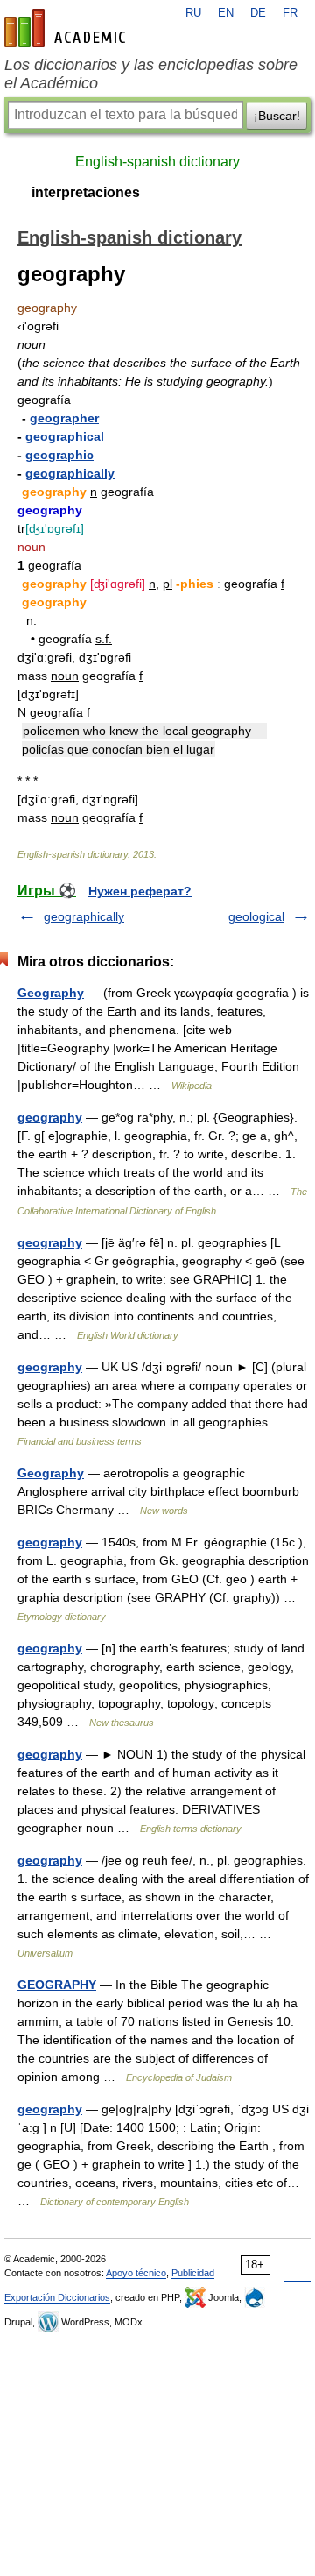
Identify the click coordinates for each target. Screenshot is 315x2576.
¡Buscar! (277, 116)
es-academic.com (67, 28)
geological (256, 916)
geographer (64, 418)
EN (226, 13)
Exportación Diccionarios (57, 2297)
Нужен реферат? (140, 891)
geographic (59, 455)
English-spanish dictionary (157, 162)
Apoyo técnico (136, 2273)
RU (193, 13)
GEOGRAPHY (57, 1985)
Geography (51, 993)
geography (50, 1117)
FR (290, 13)
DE (258, 13)
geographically (70, 473)
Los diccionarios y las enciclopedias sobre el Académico (151, 74)
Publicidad (193, 2273)
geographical (65, 436)
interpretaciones (86, 192)
